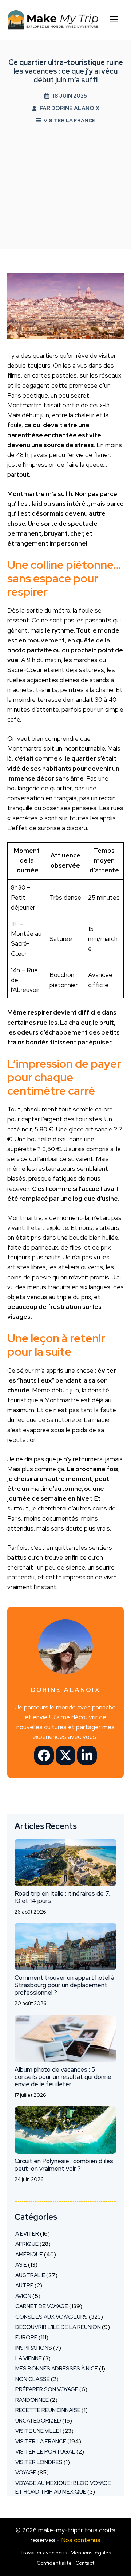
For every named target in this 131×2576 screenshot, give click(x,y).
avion (23, 2296)
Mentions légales (91, 2553)
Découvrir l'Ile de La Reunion (58, 2327)
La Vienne (29, 2358)
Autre (24, 2286)
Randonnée (32, 2400)
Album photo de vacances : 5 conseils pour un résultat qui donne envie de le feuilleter (63, 2077)
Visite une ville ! (38, 2431)
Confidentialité (54, 2563)
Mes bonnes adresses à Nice (57, 2369)
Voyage (26, 2473)
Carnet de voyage (42, 2306)
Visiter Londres (39, 2462)
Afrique (27, 2244)
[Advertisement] (65, 187)
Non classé (33, 2379)
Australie (30, 2275)
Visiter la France (70, 120)
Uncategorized (38, 2421)
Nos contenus (81, 2540)
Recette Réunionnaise (48, 2410)
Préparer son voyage (47, 2389)
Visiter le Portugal (45, 2452)
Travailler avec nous (44, 2553)
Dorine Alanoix (75, 108)
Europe (26, 2338)
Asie (21, 2265)
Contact (85, 2563)
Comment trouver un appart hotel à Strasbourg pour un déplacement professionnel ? (64, 1985)
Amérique (29, 2255)
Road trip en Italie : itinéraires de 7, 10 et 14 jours (62, 1897)
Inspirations (34, 2348)
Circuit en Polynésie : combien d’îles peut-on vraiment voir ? (64, 2165)
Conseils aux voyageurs (51, 2317)
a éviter (27, 2234)
